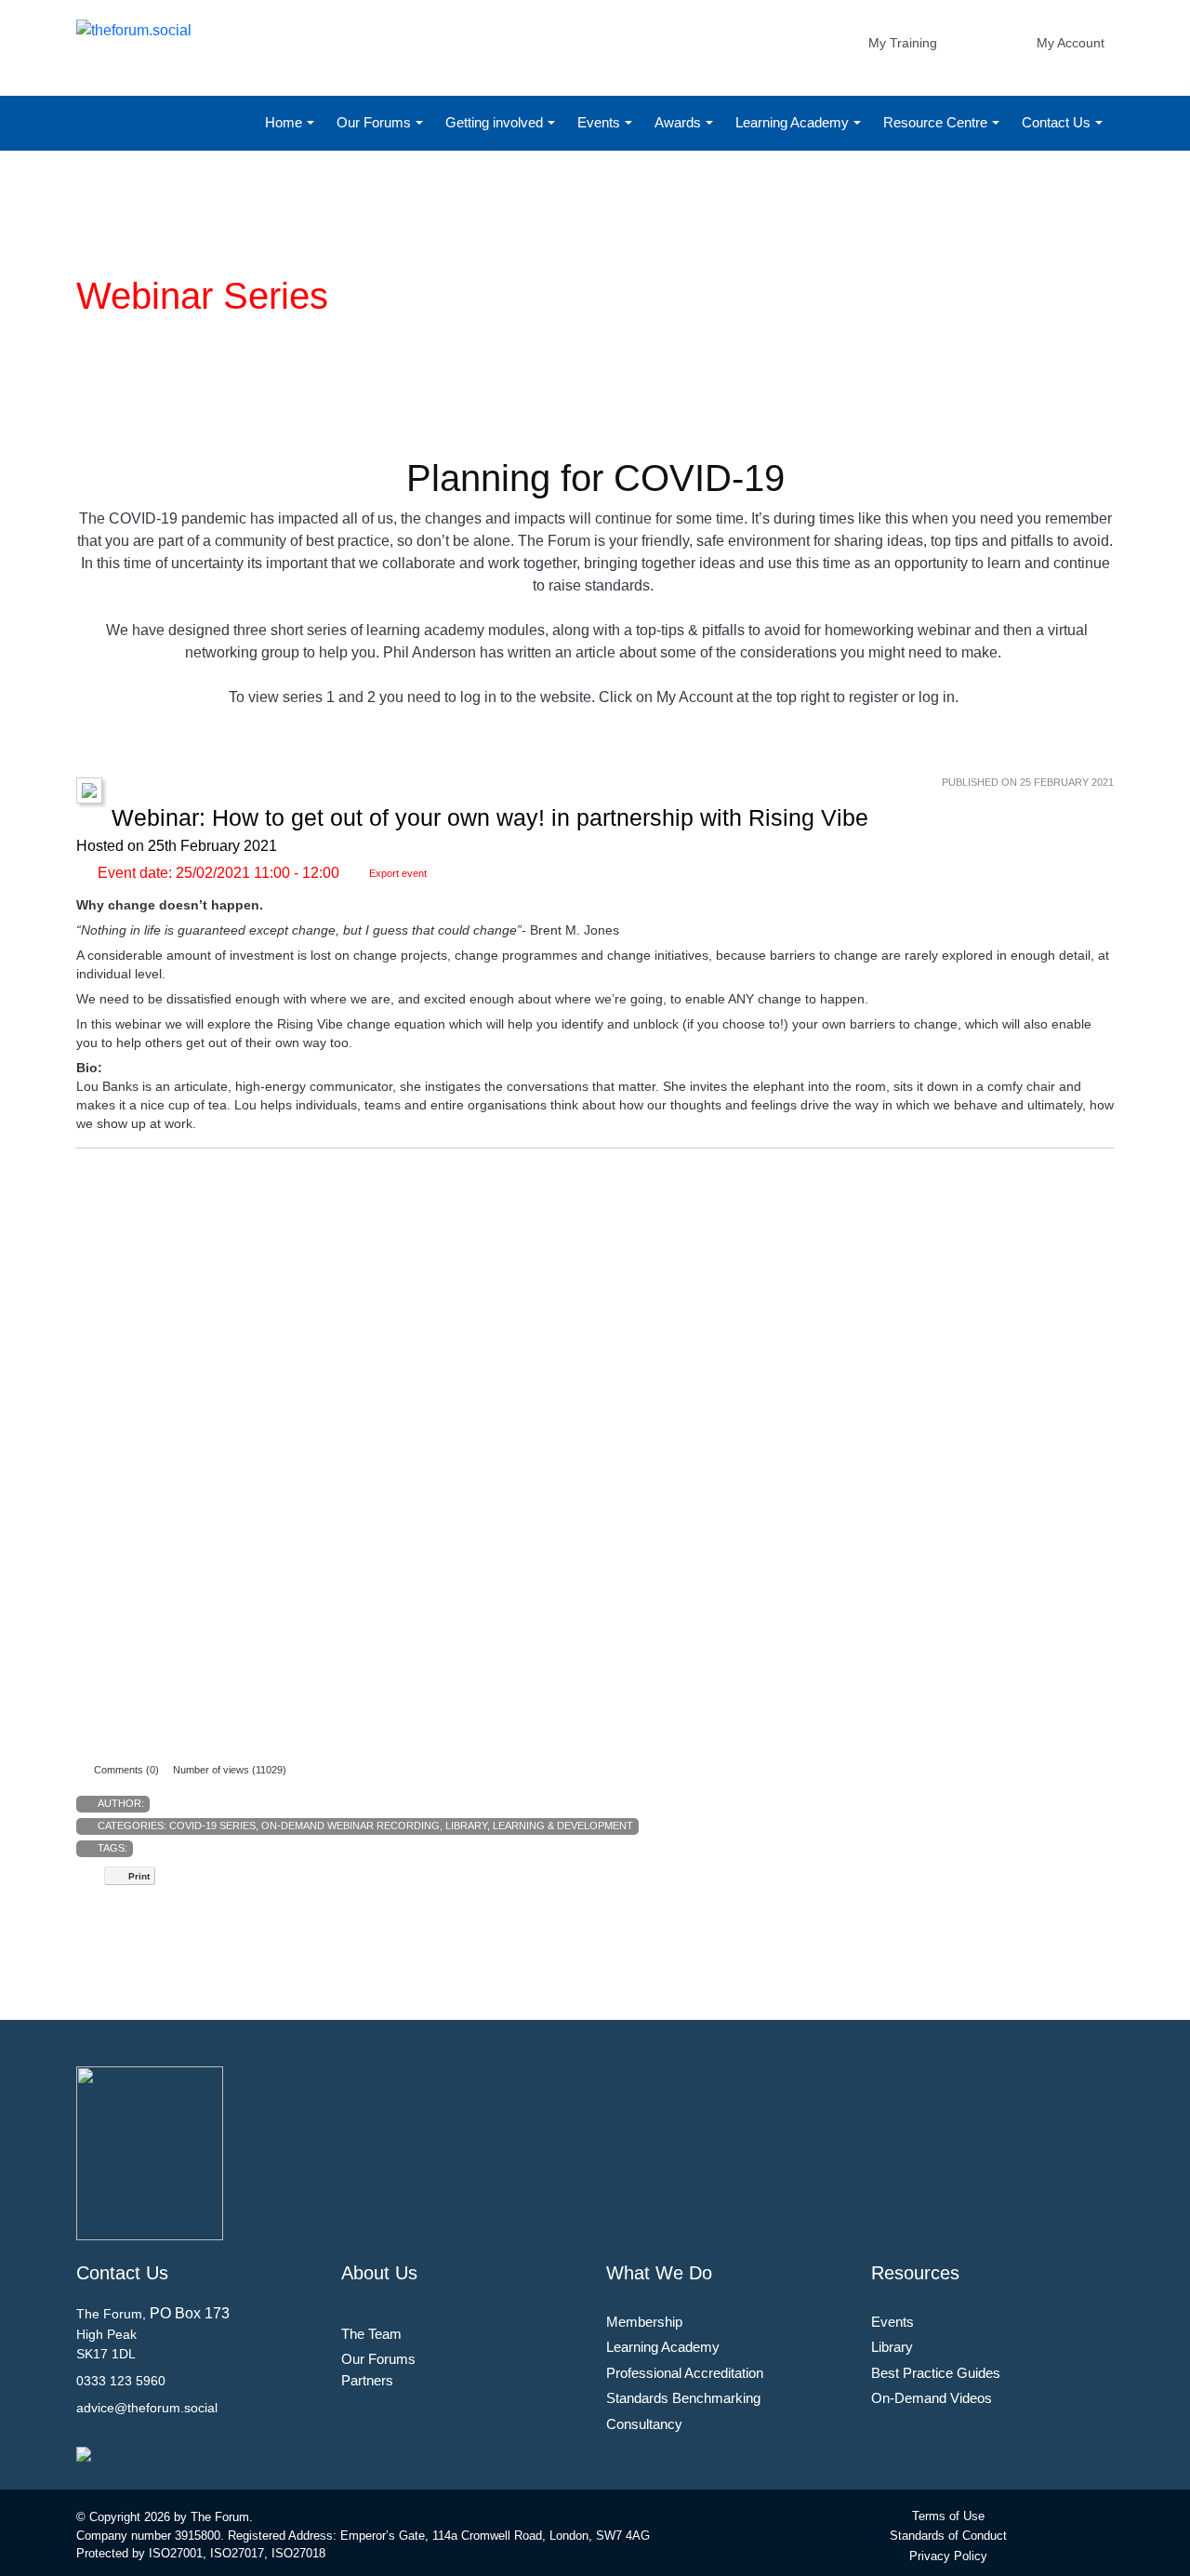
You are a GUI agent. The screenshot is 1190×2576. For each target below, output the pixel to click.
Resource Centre (937, 122)
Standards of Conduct (948, 2536)
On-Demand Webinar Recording (350, 1826)
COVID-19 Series (212, 1826)
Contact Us (1058, 122)
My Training (903, 43)
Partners (367, 2380)
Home (285, 122)
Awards (680, 122)
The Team (371, 2334)
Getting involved (496, 122)
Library (466, 1826)
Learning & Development (563, 1826)
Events (601, 122)
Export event (398, 873)
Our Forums (376, 122)
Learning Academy (794, 122)
